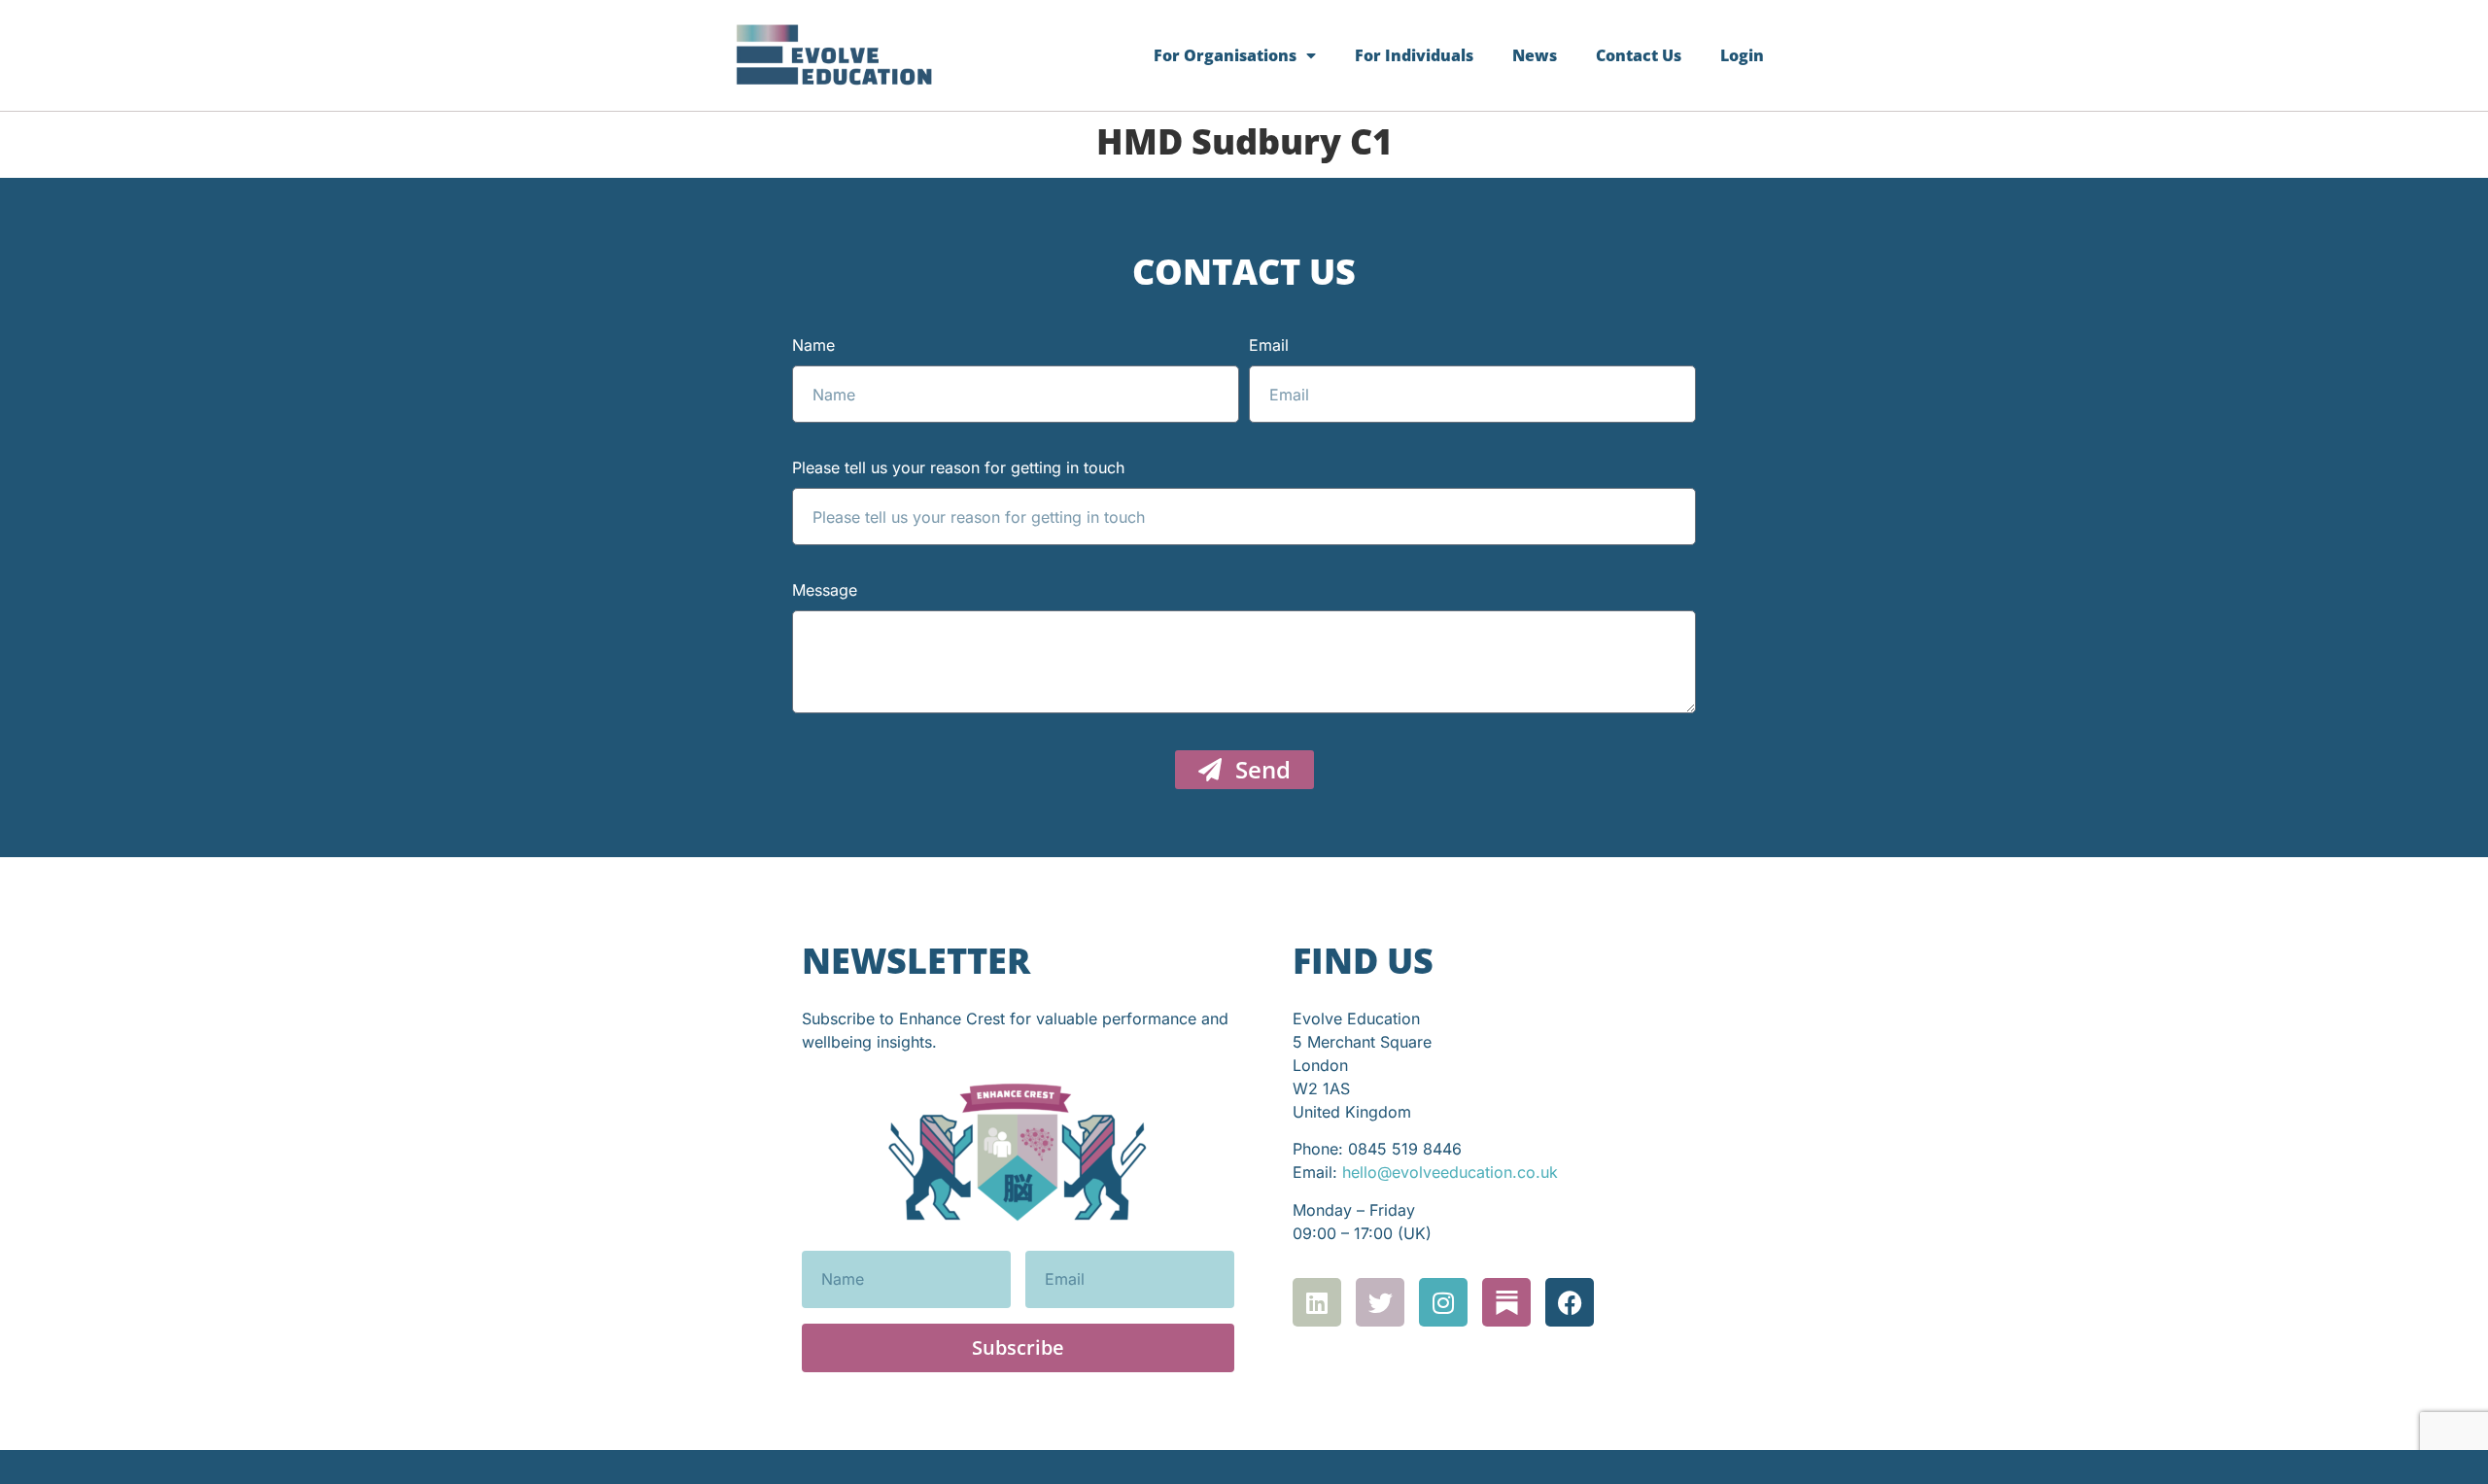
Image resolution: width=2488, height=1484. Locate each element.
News (1535, 55)
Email (1269, 346)
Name (813, 346)
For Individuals (1414, 55)
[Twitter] (1380, 1302)
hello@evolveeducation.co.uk (1450, 1172)
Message (825, 591)
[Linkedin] (1317, 1302)
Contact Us (1639, 55)
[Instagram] (1443, 1302)
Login (1742, 55)
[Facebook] (1570, 1302)
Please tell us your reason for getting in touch (958, 468)
